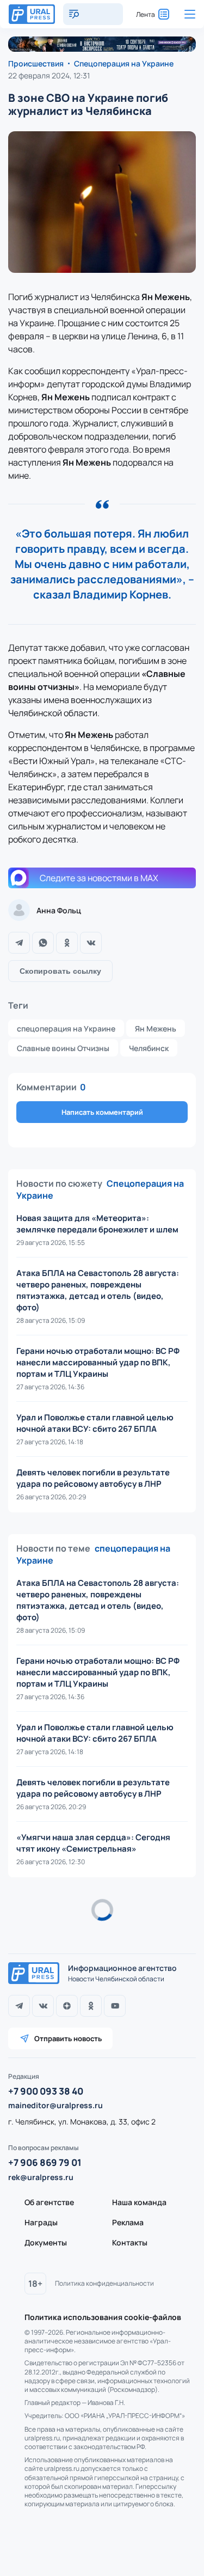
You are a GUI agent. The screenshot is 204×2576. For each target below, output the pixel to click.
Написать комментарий (102, 1112)
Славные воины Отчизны (63, 1048)
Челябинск (149, 1048)
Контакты (130, 2242)
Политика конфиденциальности (104, 2283)
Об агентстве (49, 2202)
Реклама (128, 2222)
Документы (46, 2242)
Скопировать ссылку (60, 971)
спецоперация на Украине (66, 1028)
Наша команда (139, 2202)
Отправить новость (68, 2038)
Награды (41, 2222)
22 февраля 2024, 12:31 (49, 75)
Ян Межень (156, 1028)
